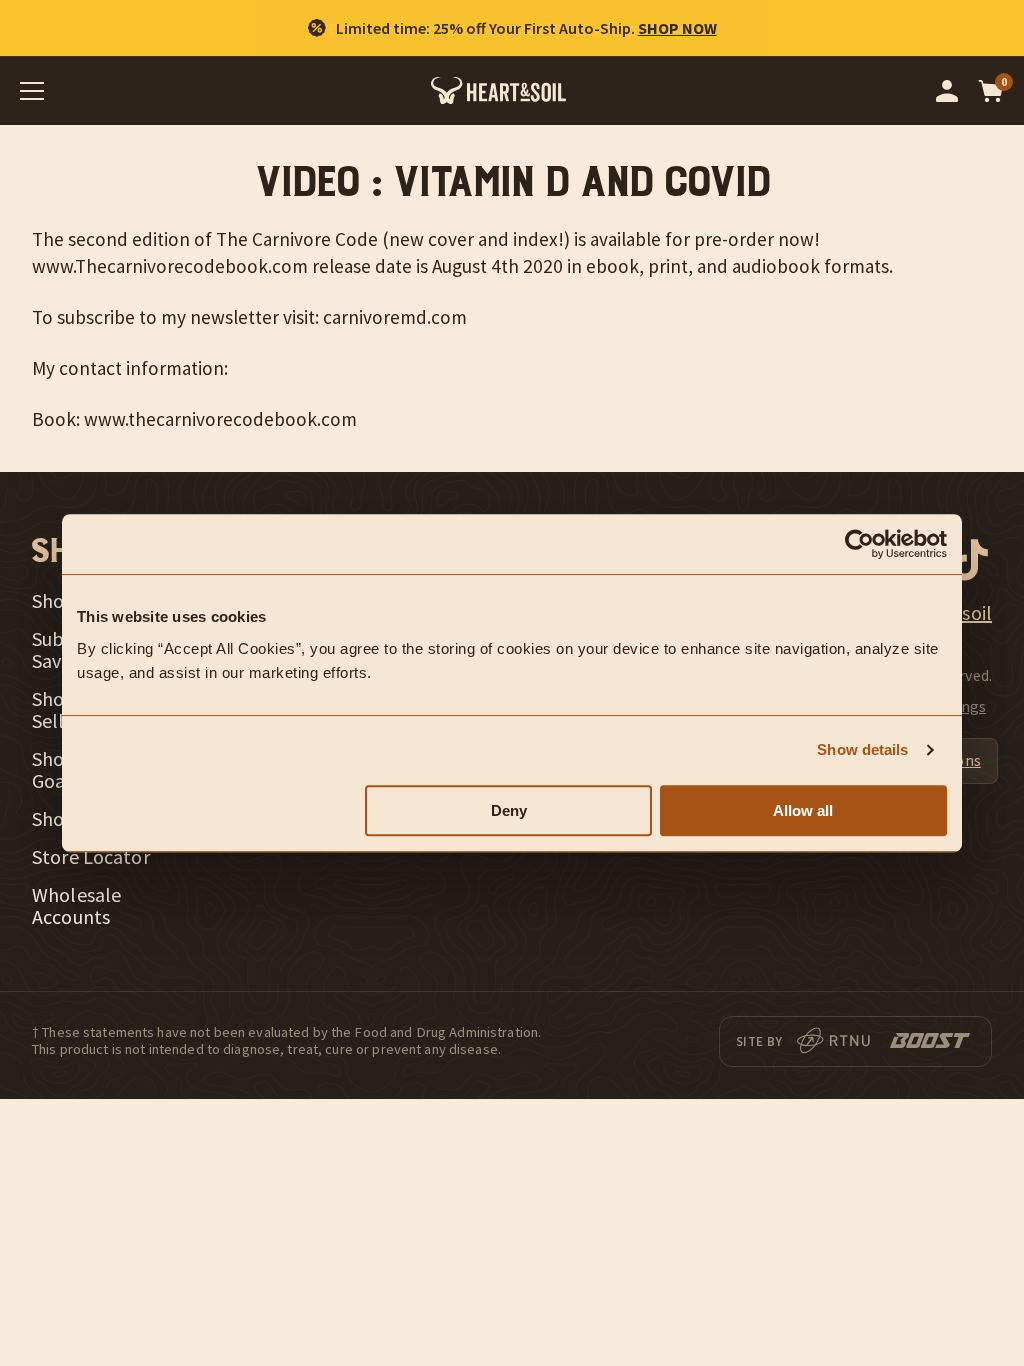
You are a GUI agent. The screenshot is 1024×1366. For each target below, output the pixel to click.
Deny (509, 810)
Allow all (803, 810)
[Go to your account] (947, 91)
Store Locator (91, 857)
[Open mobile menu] (32, 91)
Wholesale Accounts (76, 906)
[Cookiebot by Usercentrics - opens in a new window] (859, 544)
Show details (862, 749)
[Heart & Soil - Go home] (498, 90)
